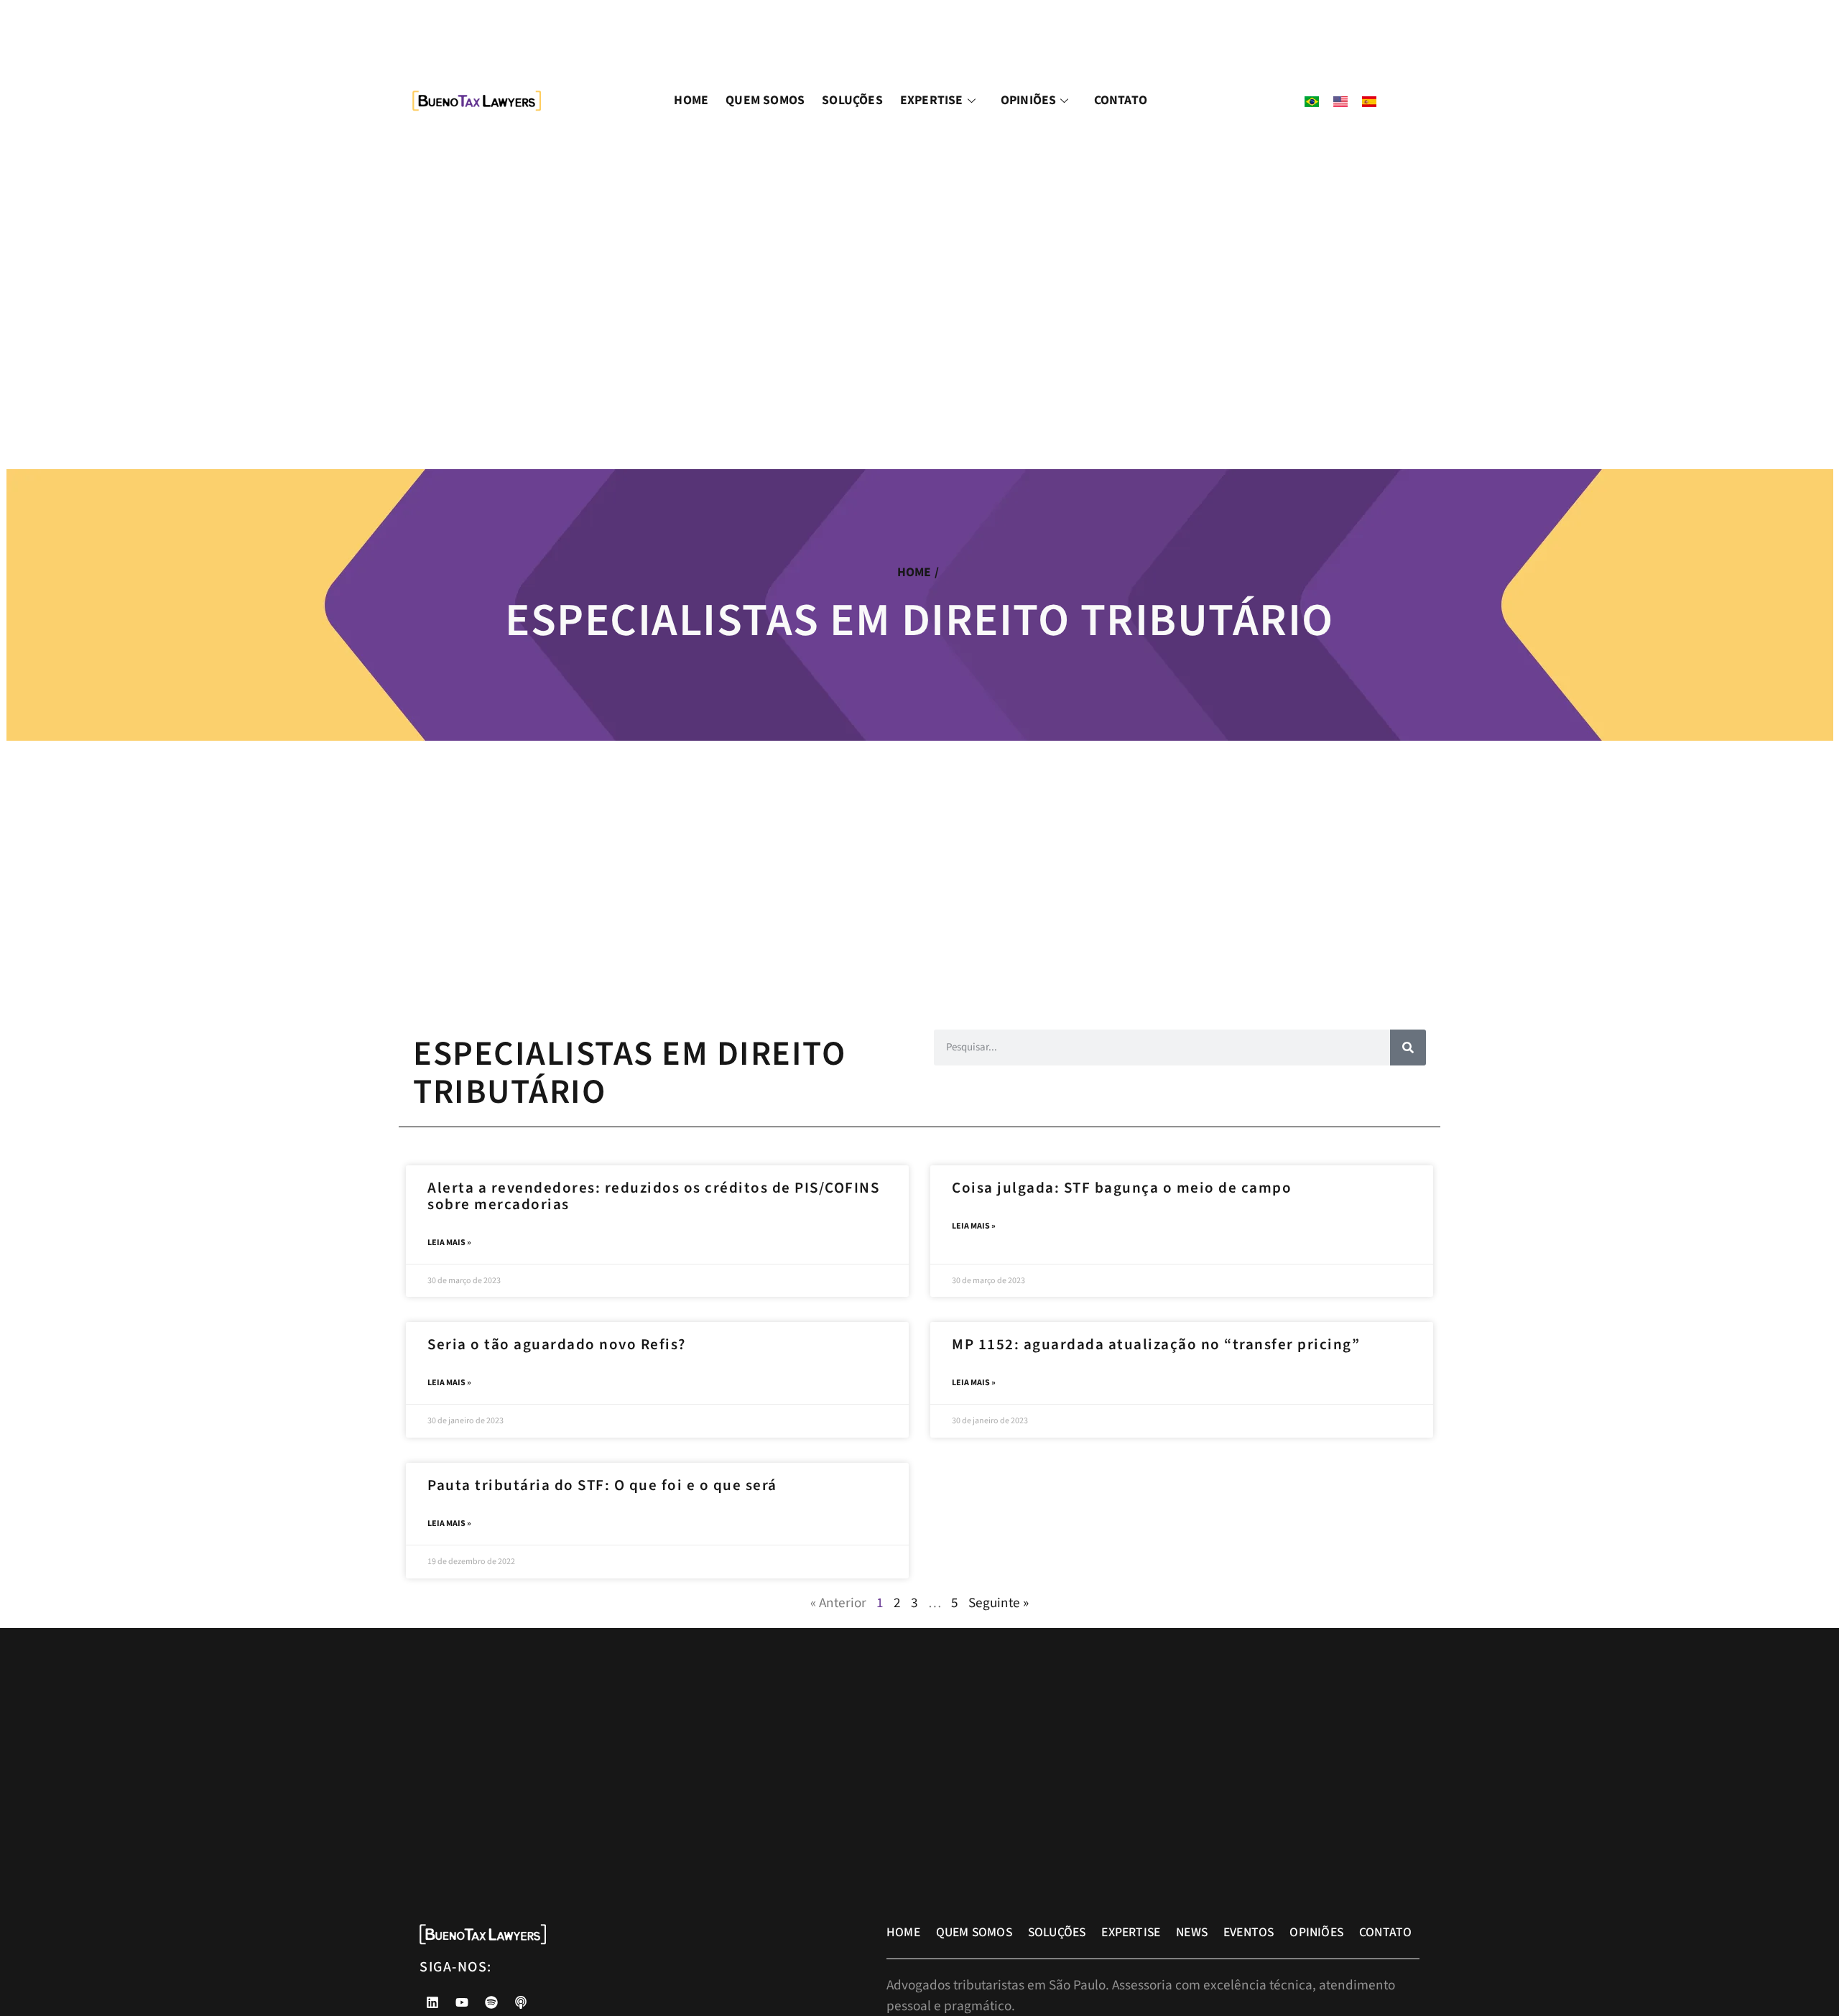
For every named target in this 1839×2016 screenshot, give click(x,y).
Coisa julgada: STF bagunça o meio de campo (1122, 1188)
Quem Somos (765, 100)
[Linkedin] (432, 2002)
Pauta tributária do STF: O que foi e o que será (602, 1485)
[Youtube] (462, 2002)
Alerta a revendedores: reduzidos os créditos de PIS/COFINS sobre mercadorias (653, 1196)
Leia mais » (449, 1243)
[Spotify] (491, 2002)
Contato (1121, 100)
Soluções (852, 100)
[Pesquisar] (1408, 1048)
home (914, 572)
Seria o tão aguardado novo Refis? (557, 1344)
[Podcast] (521, 2002)
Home (691, 100)
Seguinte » (999, 1603)
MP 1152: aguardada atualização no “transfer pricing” (1156, 1344)
